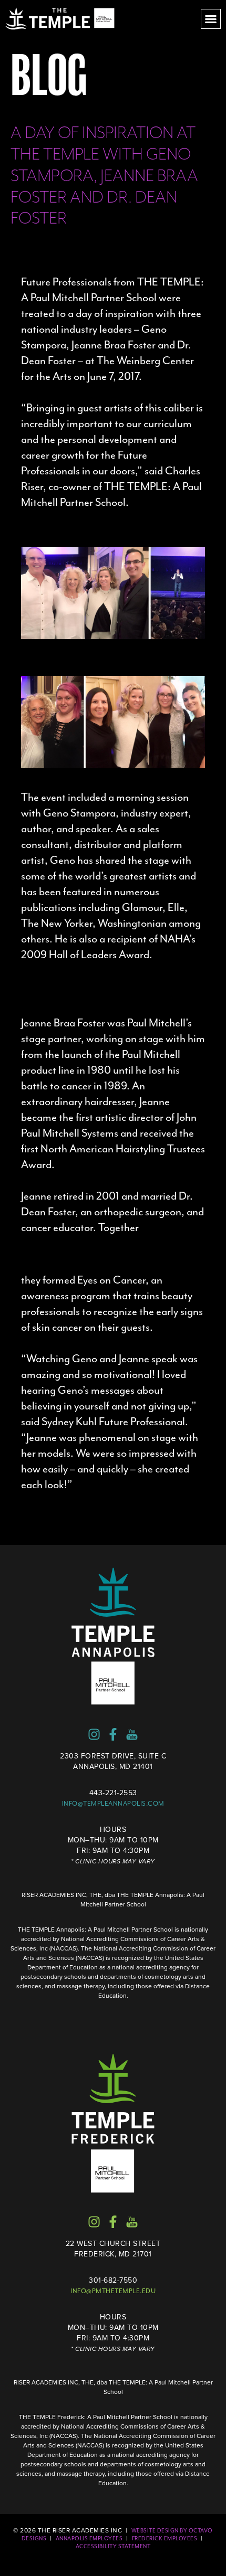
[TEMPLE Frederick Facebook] (113, 2222)
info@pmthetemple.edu (113, 2291)
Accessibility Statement (113, 2546)
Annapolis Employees (89, 2538)
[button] (211, 19)
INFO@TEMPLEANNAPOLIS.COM (113, 1804)
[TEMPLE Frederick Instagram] (94, 2222)
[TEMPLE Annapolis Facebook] (113, 1734)
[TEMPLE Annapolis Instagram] (94, 1734)
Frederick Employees (165, 2538)
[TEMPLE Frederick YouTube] (132, 2222)
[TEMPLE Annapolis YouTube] (132, 1734)
